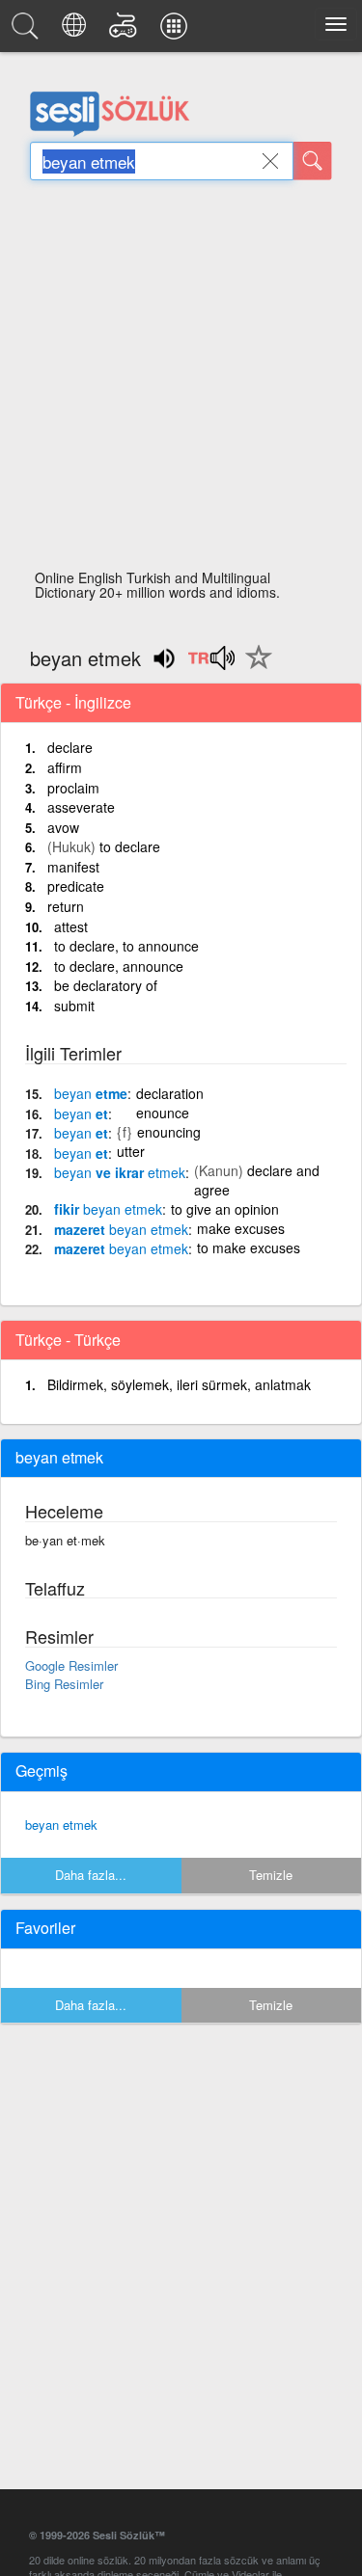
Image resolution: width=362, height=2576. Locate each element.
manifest (73, 867)
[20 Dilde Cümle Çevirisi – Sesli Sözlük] (77, 31)
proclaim (73, 788)
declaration (170, 1093)
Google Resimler (71, 1665)
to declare (130, 846)
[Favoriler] (254, 668)
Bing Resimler (64, 1684)
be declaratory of (106, 985)
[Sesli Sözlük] (28, 31)
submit (74, 1006)
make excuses (241, 1228)
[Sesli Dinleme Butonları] (211, 664)
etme (91, 1093)
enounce (163, 1113)
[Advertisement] (181, 380)
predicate (76, 886)
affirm (65, 767)
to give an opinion (225, 1209)
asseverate (81, 807)
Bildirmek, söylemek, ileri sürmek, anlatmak (179, 1384)
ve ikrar (120, 1172)
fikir (108, 1209)
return (66, 906)
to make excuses (249, 1248)
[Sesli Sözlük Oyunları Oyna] (126, 31)
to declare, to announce (126, 946)
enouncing (169, 1132)
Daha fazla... (91, 1875)
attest (71, 926)
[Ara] (313, 161)
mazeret (121, 1229)
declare (70, 747)
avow (63, 827)
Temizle (271, 1875)
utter (131, 1151)
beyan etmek (61, 1825)
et (81, 1114)
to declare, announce (119, 966)
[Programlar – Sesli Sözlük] (177, 31)
